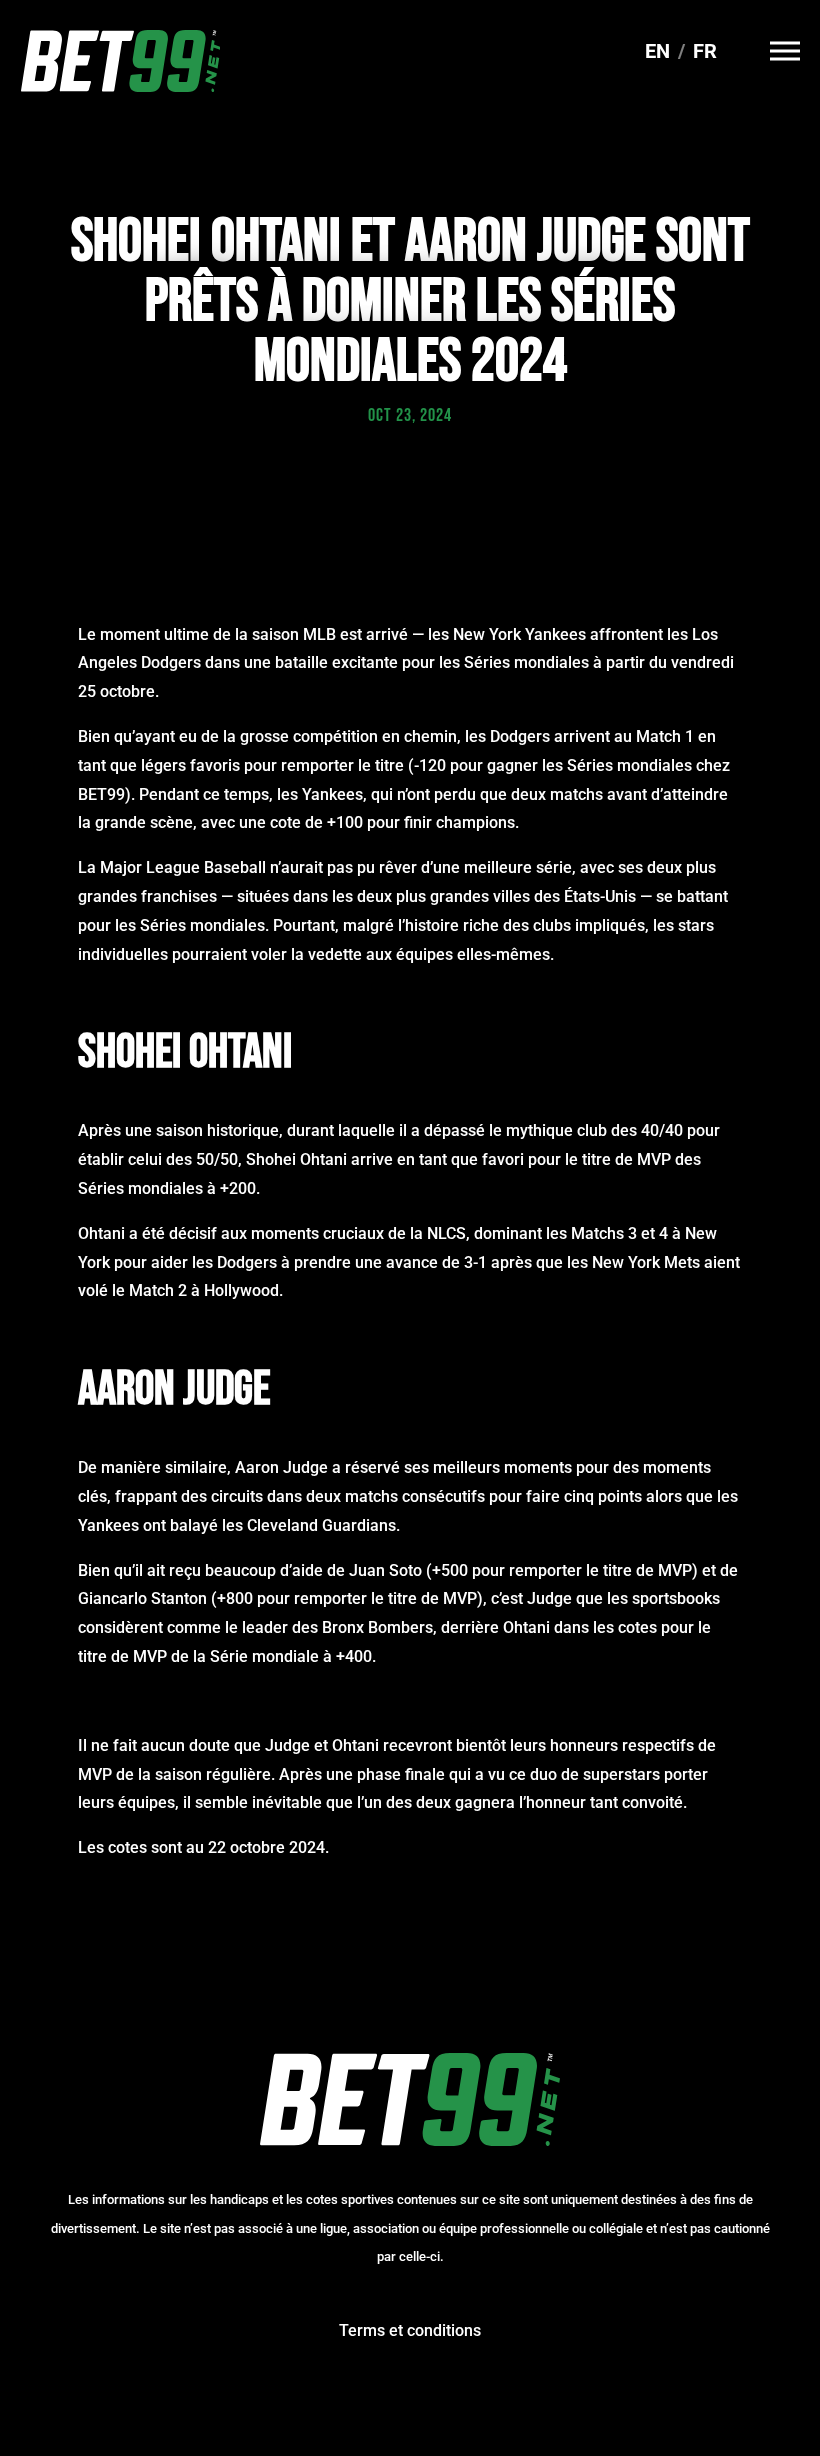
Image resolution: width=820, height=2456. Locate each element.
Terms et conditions (410, 2330)
